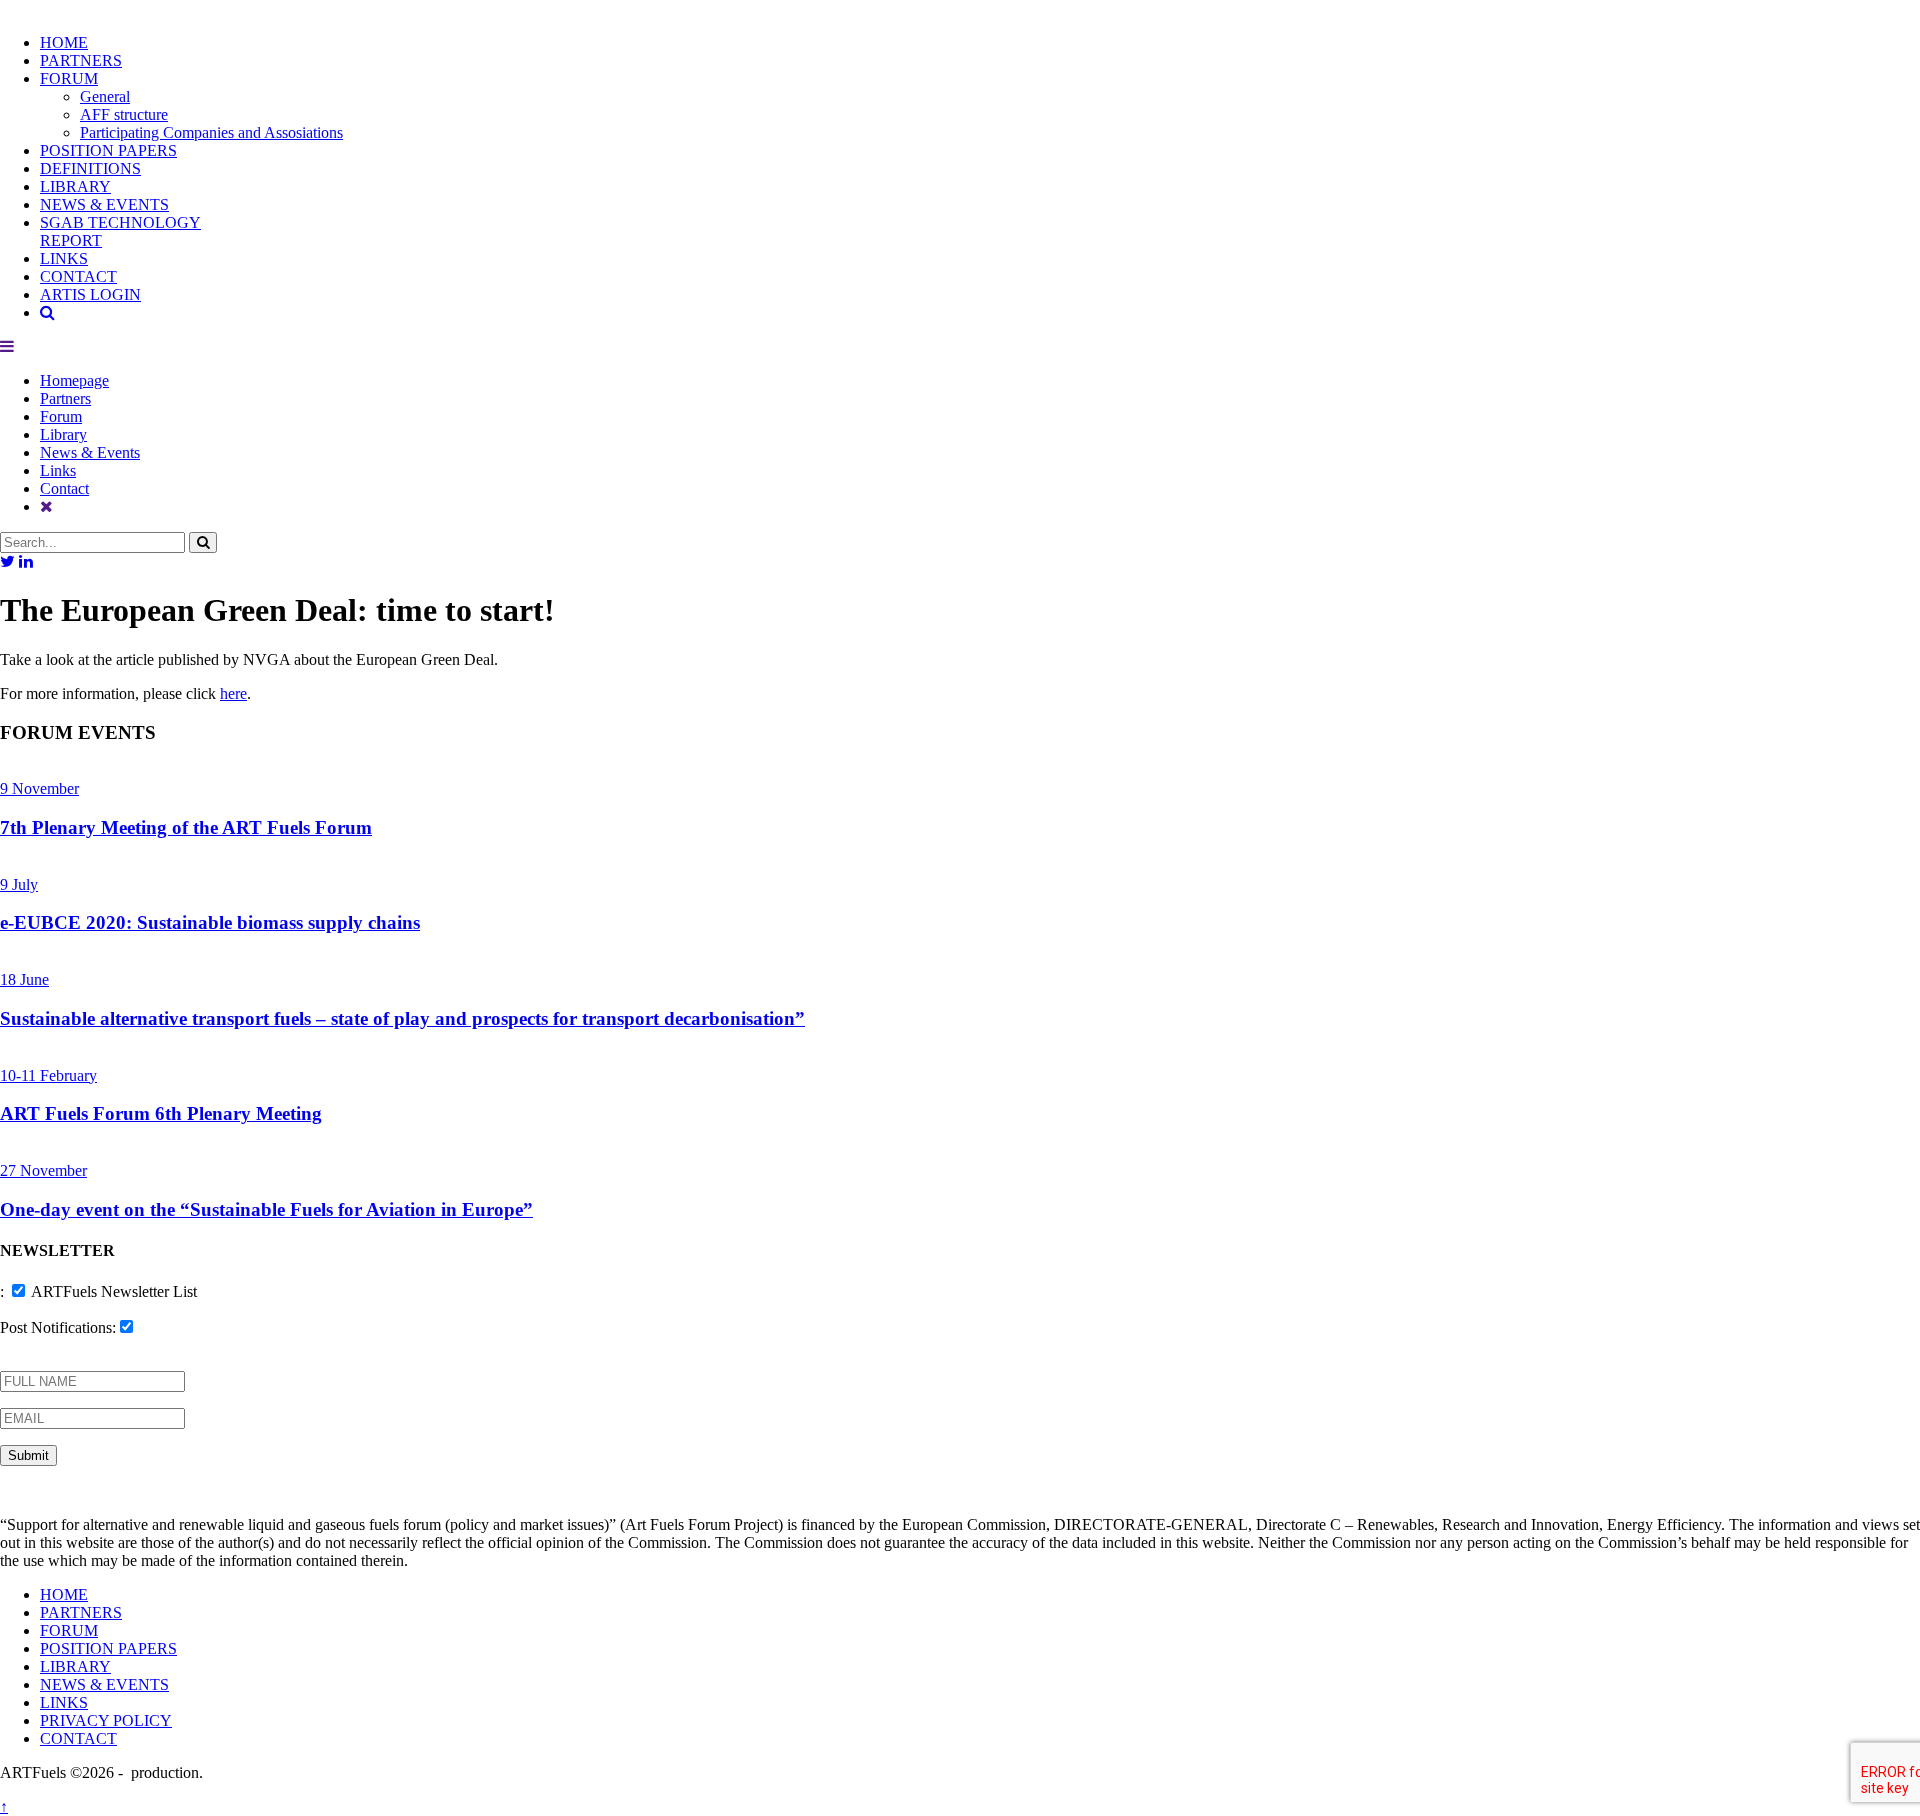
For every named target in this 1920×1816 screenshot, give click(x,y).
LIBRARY (75, 186)
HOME (64, 42)
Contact (64, 488)
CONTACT (78, 276)
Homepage (74, 380)
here (233, 693)
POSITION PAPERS (108, 150)
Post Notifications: (58, 1327)
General (105, 96)
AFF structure (124, 114)
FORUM (69, 78)
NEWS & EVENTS (104, 204)
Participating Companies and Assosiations (211, 132)
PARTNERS (81, 60)
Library (63, 434)
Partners (65, 398)
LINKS (64, 258)
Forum (61, 416)
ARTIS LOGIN (90, 294)
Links (58, 470)
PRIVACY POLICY (106, 1720)
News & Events (90, 452)
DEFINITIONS (90, 168)
